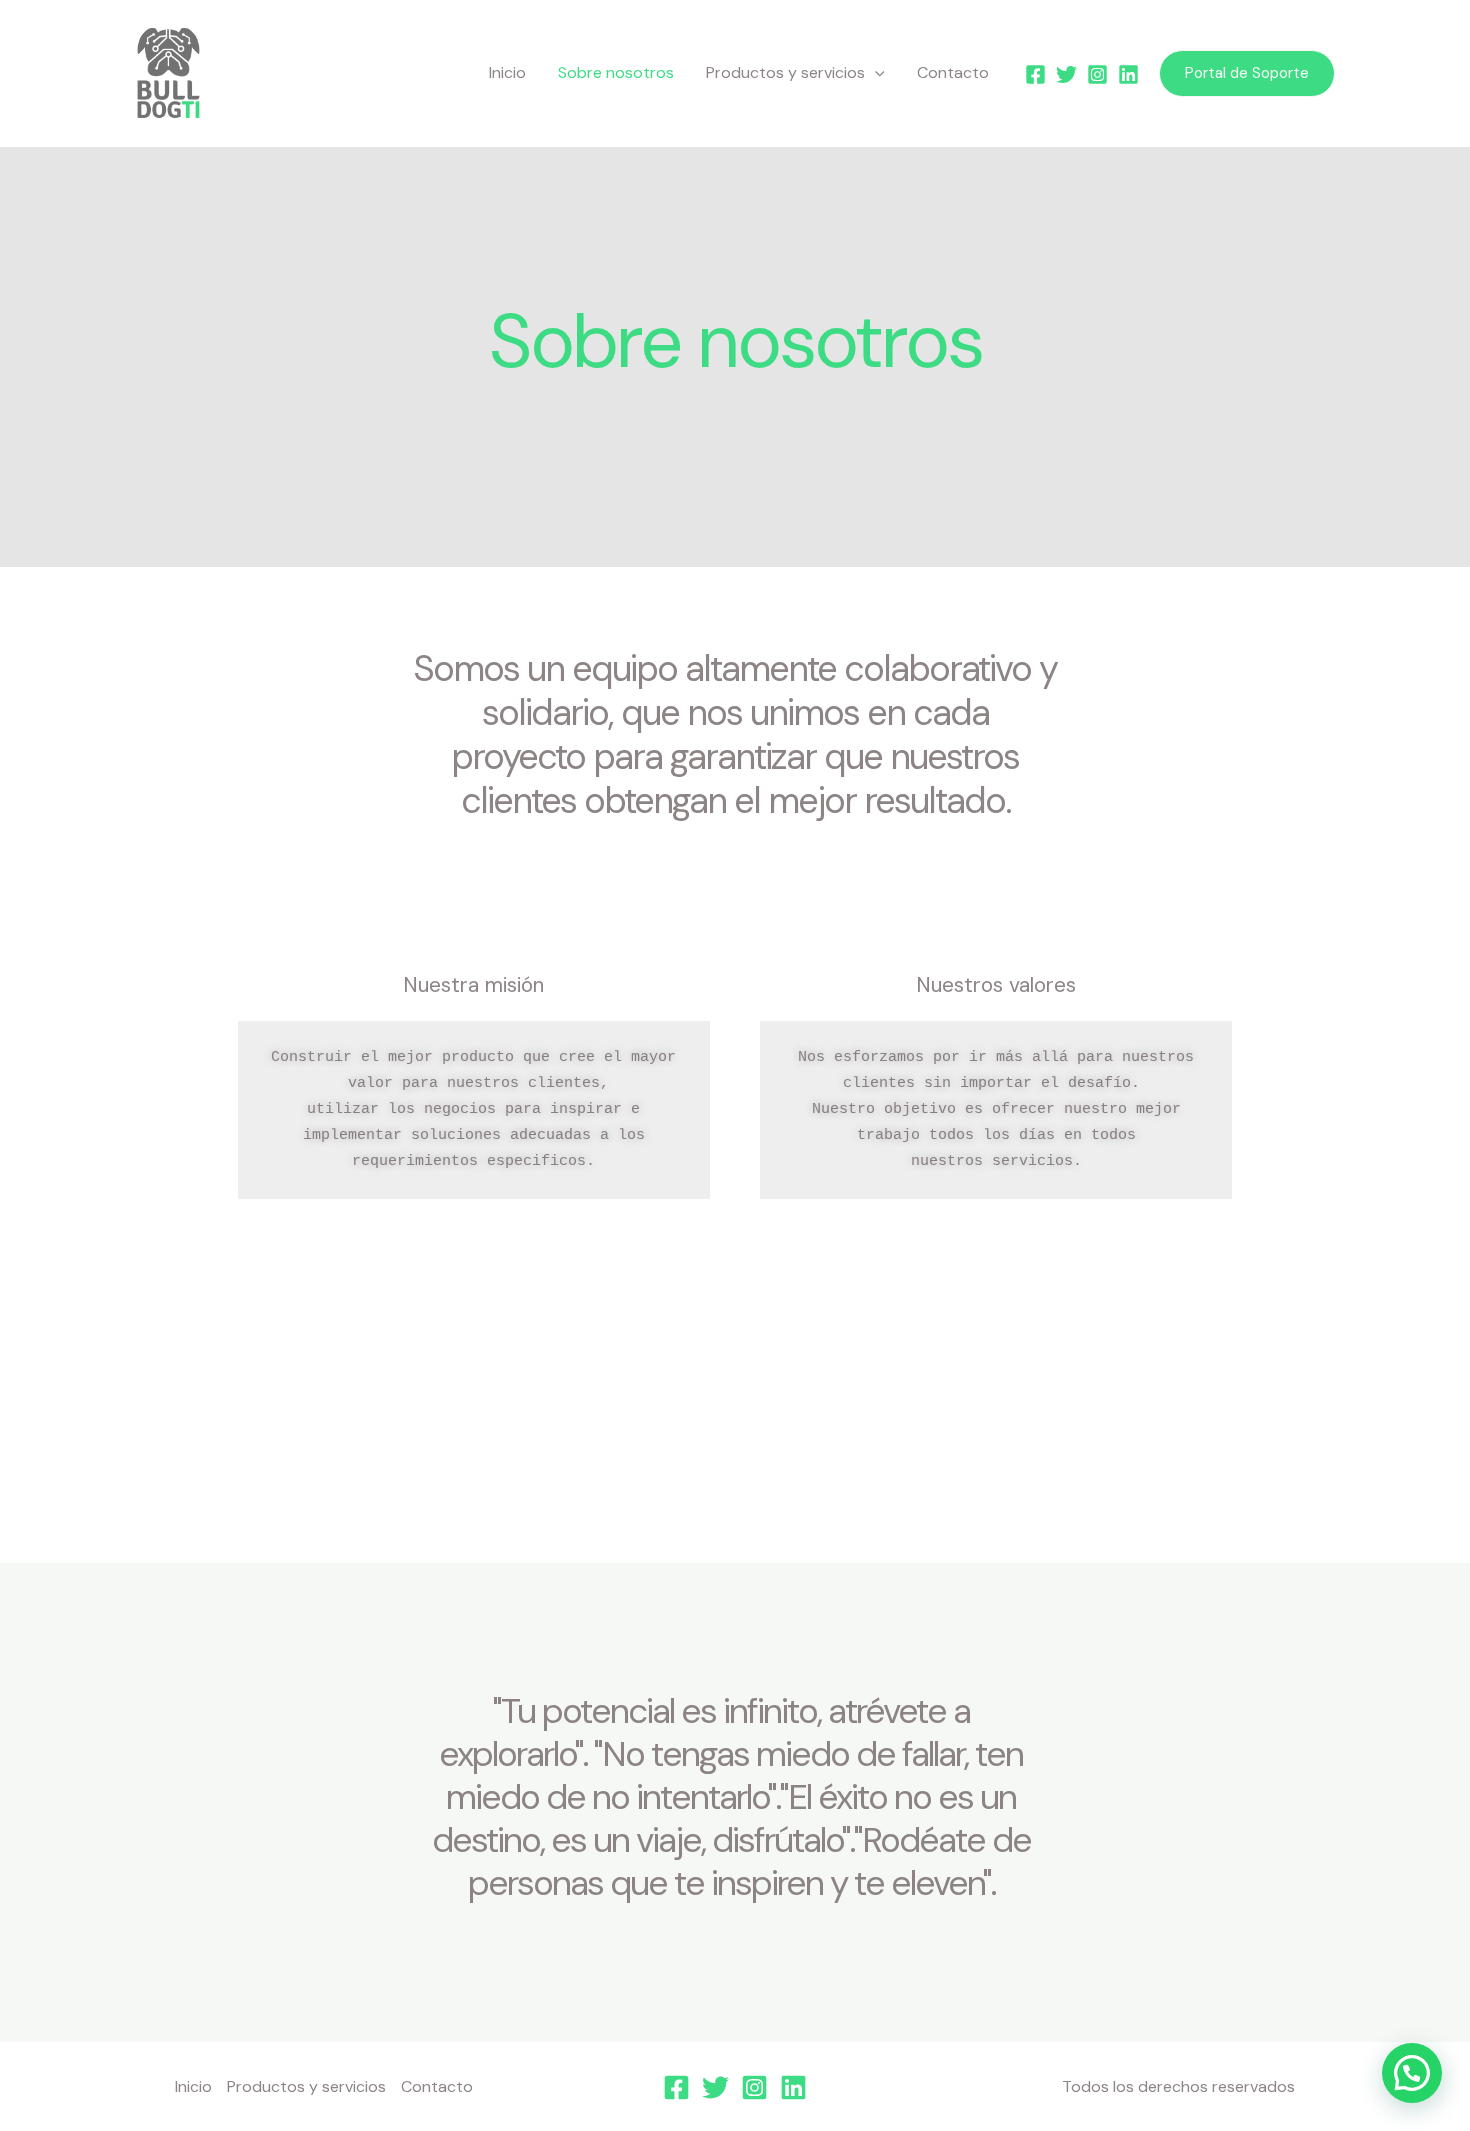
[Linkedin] (1128, 74)
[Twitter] (1066, 74)
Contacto (953, 72)
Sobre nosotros (616, 72)
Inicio (507, 72)
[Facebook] (1035, 74)
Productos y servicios (785, 72)
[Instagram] (1097, 74)
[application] (875, 73)
